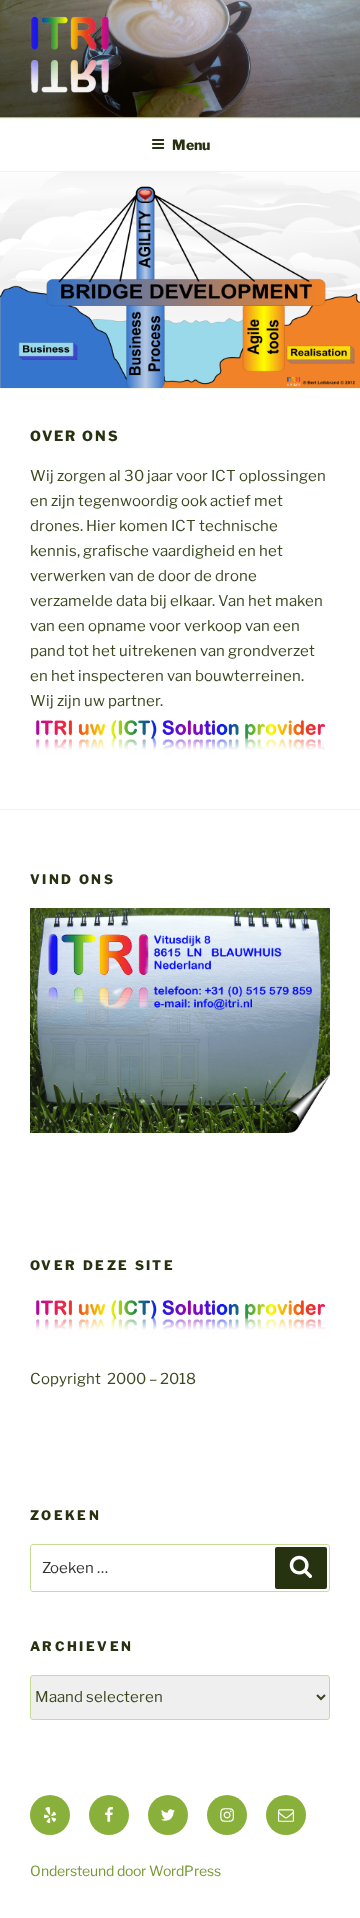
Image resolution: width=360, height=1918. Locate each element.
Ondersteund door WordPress (125, 1870)
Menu (191, 144)
